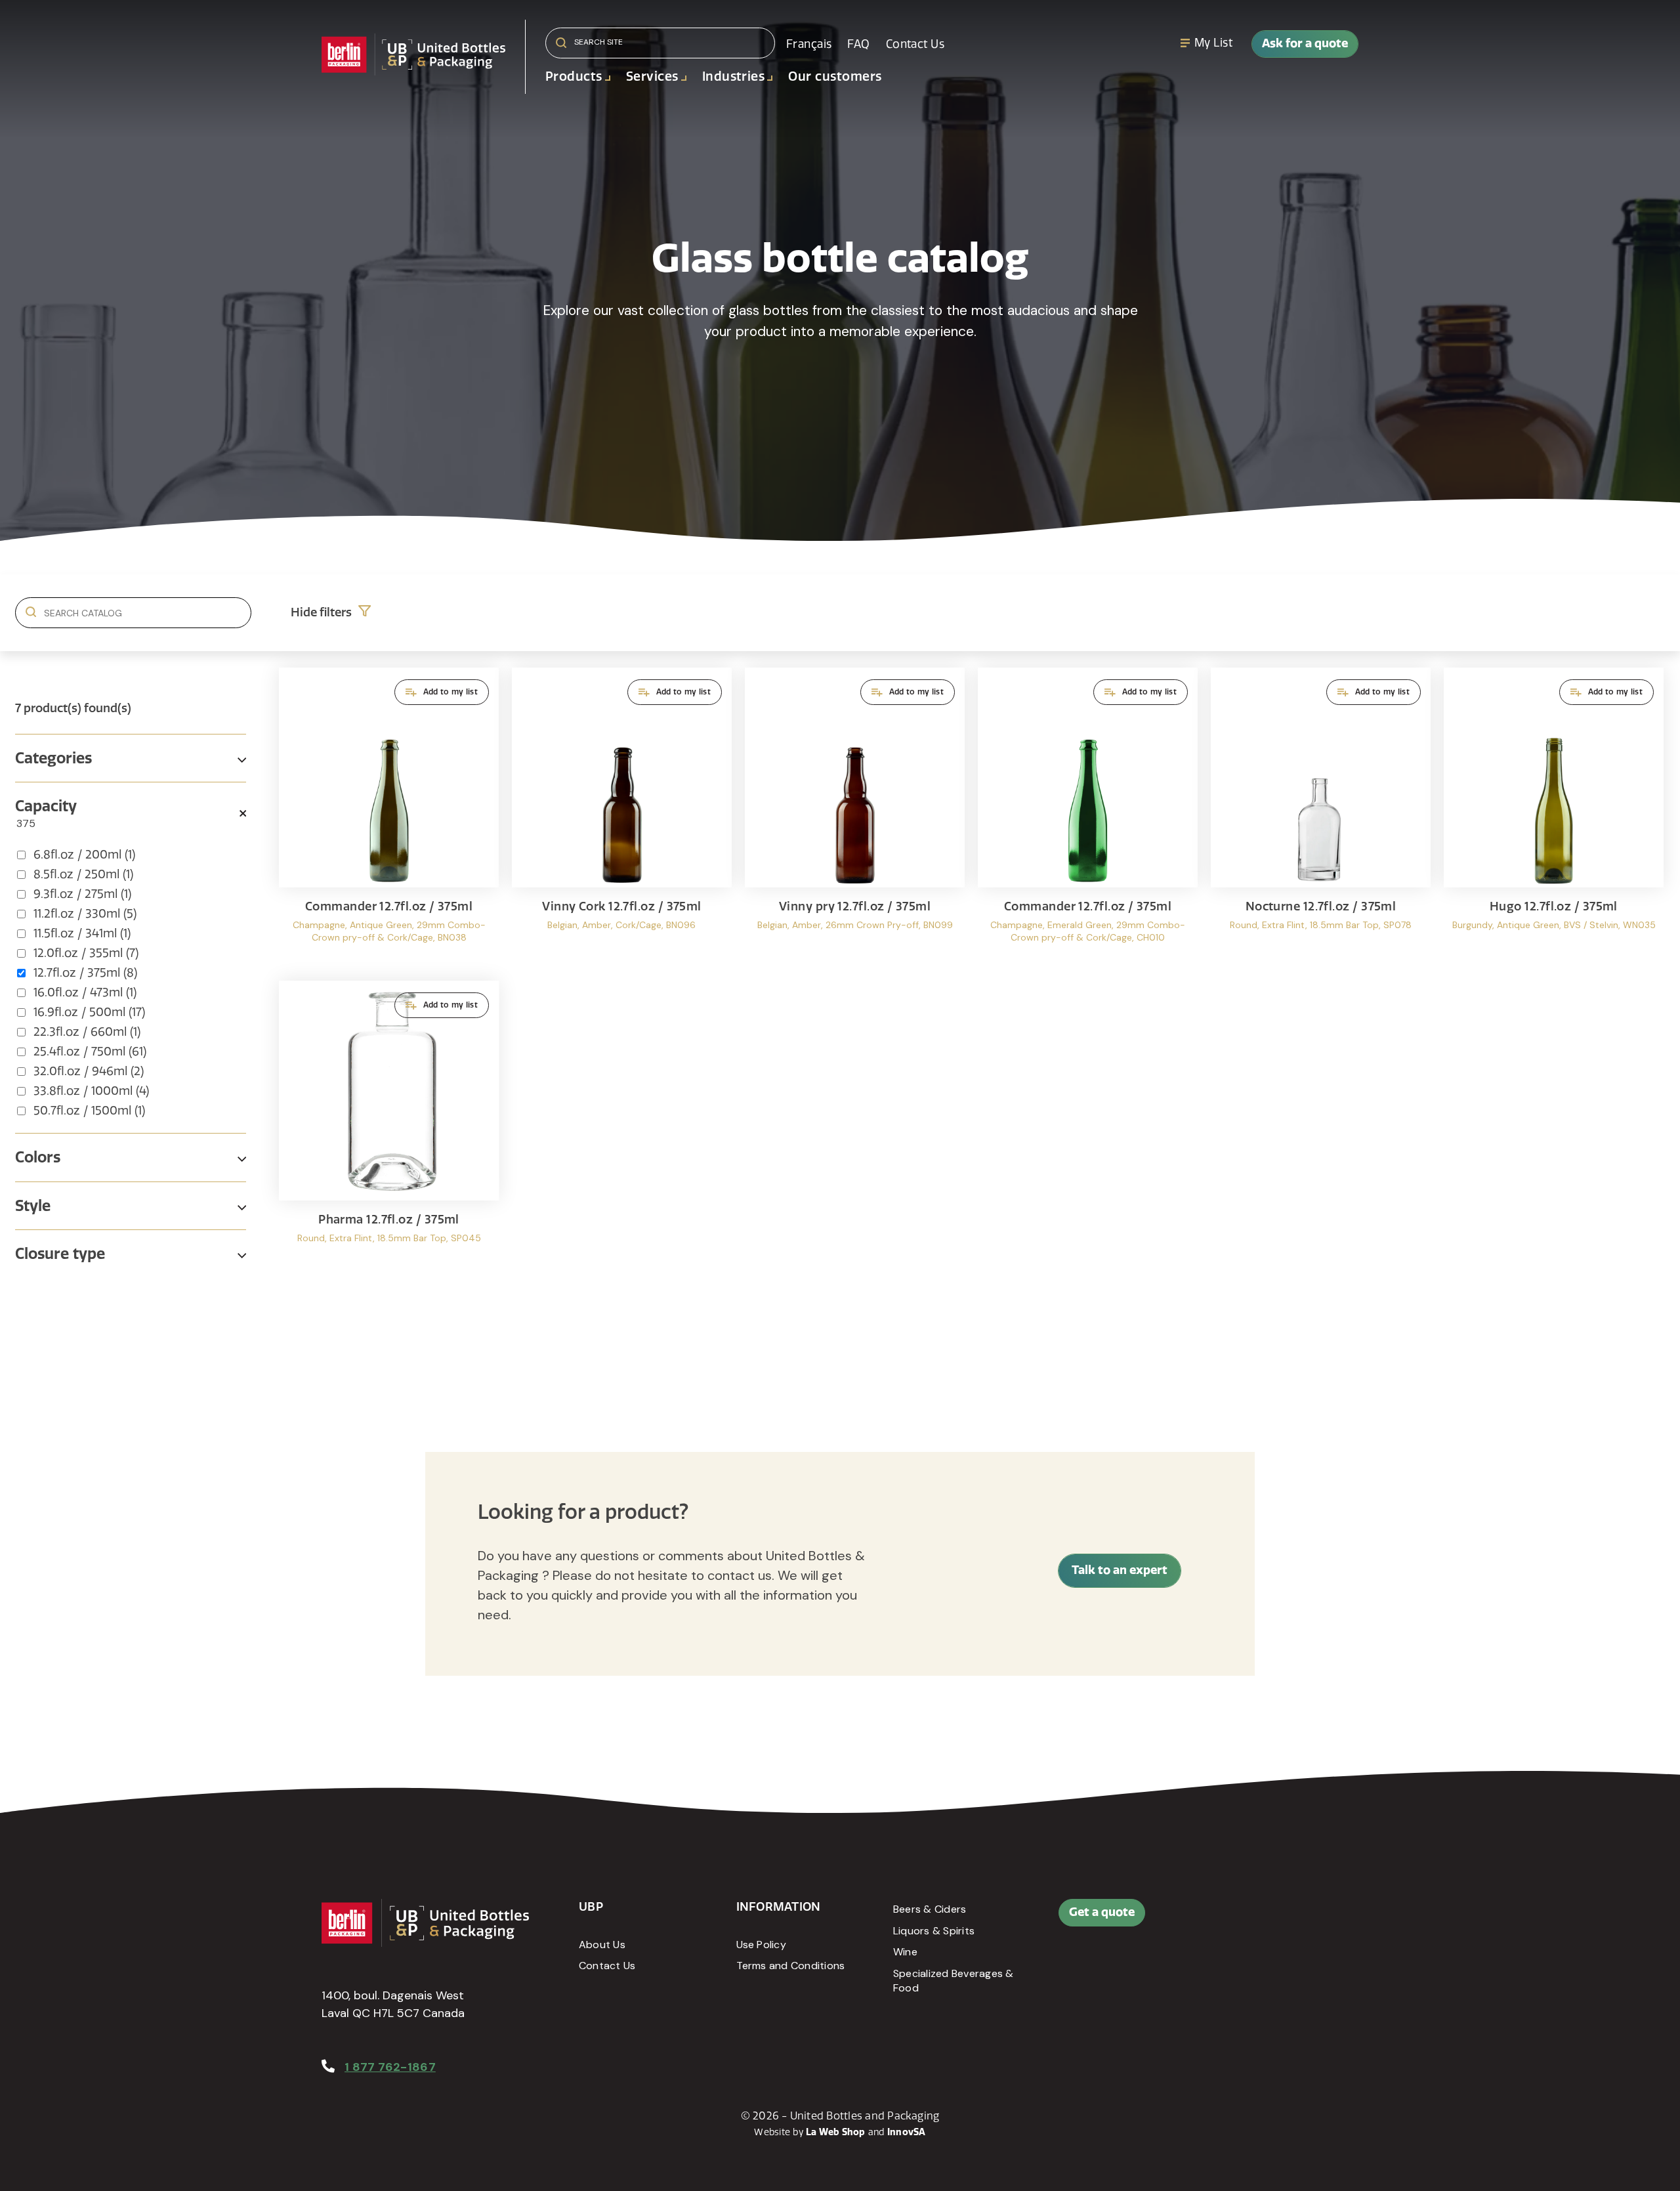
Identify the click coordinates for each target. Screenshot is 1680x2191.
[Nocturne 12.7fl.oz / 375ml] (1321, 818)
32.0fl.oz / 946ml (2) (89, 1071)
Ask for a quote (1305, 43)
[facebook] (1242, 1919)
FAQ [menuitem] (858, 44)
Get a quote (1102, 1912)
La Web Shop (836, 2132)
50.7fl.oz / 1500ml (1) (89, 1111)
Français (809, 44)
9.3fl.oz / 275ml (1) (82, 894)
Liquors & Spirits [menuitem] (934, 1931)
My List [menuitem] (1213, 43)
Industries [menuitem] (734, 76)
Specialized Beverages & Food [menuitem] (954, 1981)
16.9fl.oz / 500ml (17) (89, 1012)
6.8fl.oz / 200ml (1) (84, 855)
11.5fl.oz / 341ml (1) (82, 933)
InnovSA (907, 2132)
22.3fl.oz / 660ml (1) (87, 1032)
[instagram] (1301, 1919)
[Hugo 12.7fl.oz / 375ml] (1554, 818)
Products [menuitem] (574, 76)
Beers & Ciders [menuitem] (930, 1909)
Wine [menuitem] (905, 1952)
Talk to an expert (1120, 1570)
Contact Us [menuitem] (915, 44)
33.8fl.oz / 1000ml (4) (91, 1091)
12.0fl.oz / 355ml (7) (86, 953)
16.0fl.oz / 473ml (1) (85, 992)
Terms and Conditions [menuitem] (791, 1966)
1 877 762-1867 (390, 2067)
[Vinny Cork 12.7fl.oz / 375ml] (622, 818)
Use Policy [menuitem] (761, 1945)
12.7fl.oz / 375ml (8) (85, 973)
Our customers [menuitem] (835, 76)
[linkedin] (1272, 1919)
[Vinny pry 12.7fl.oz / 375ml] (855, 818)
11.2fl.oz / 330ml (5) (85, 914)
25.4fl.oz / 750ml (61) (90, 1052)
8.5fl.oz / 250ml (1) (83, 874)
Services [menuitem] (652, 76)
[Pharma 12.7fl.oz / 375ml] (389, 1131)
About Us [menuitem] (602, 1945)
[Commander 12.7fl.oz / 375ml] (389, 818)
